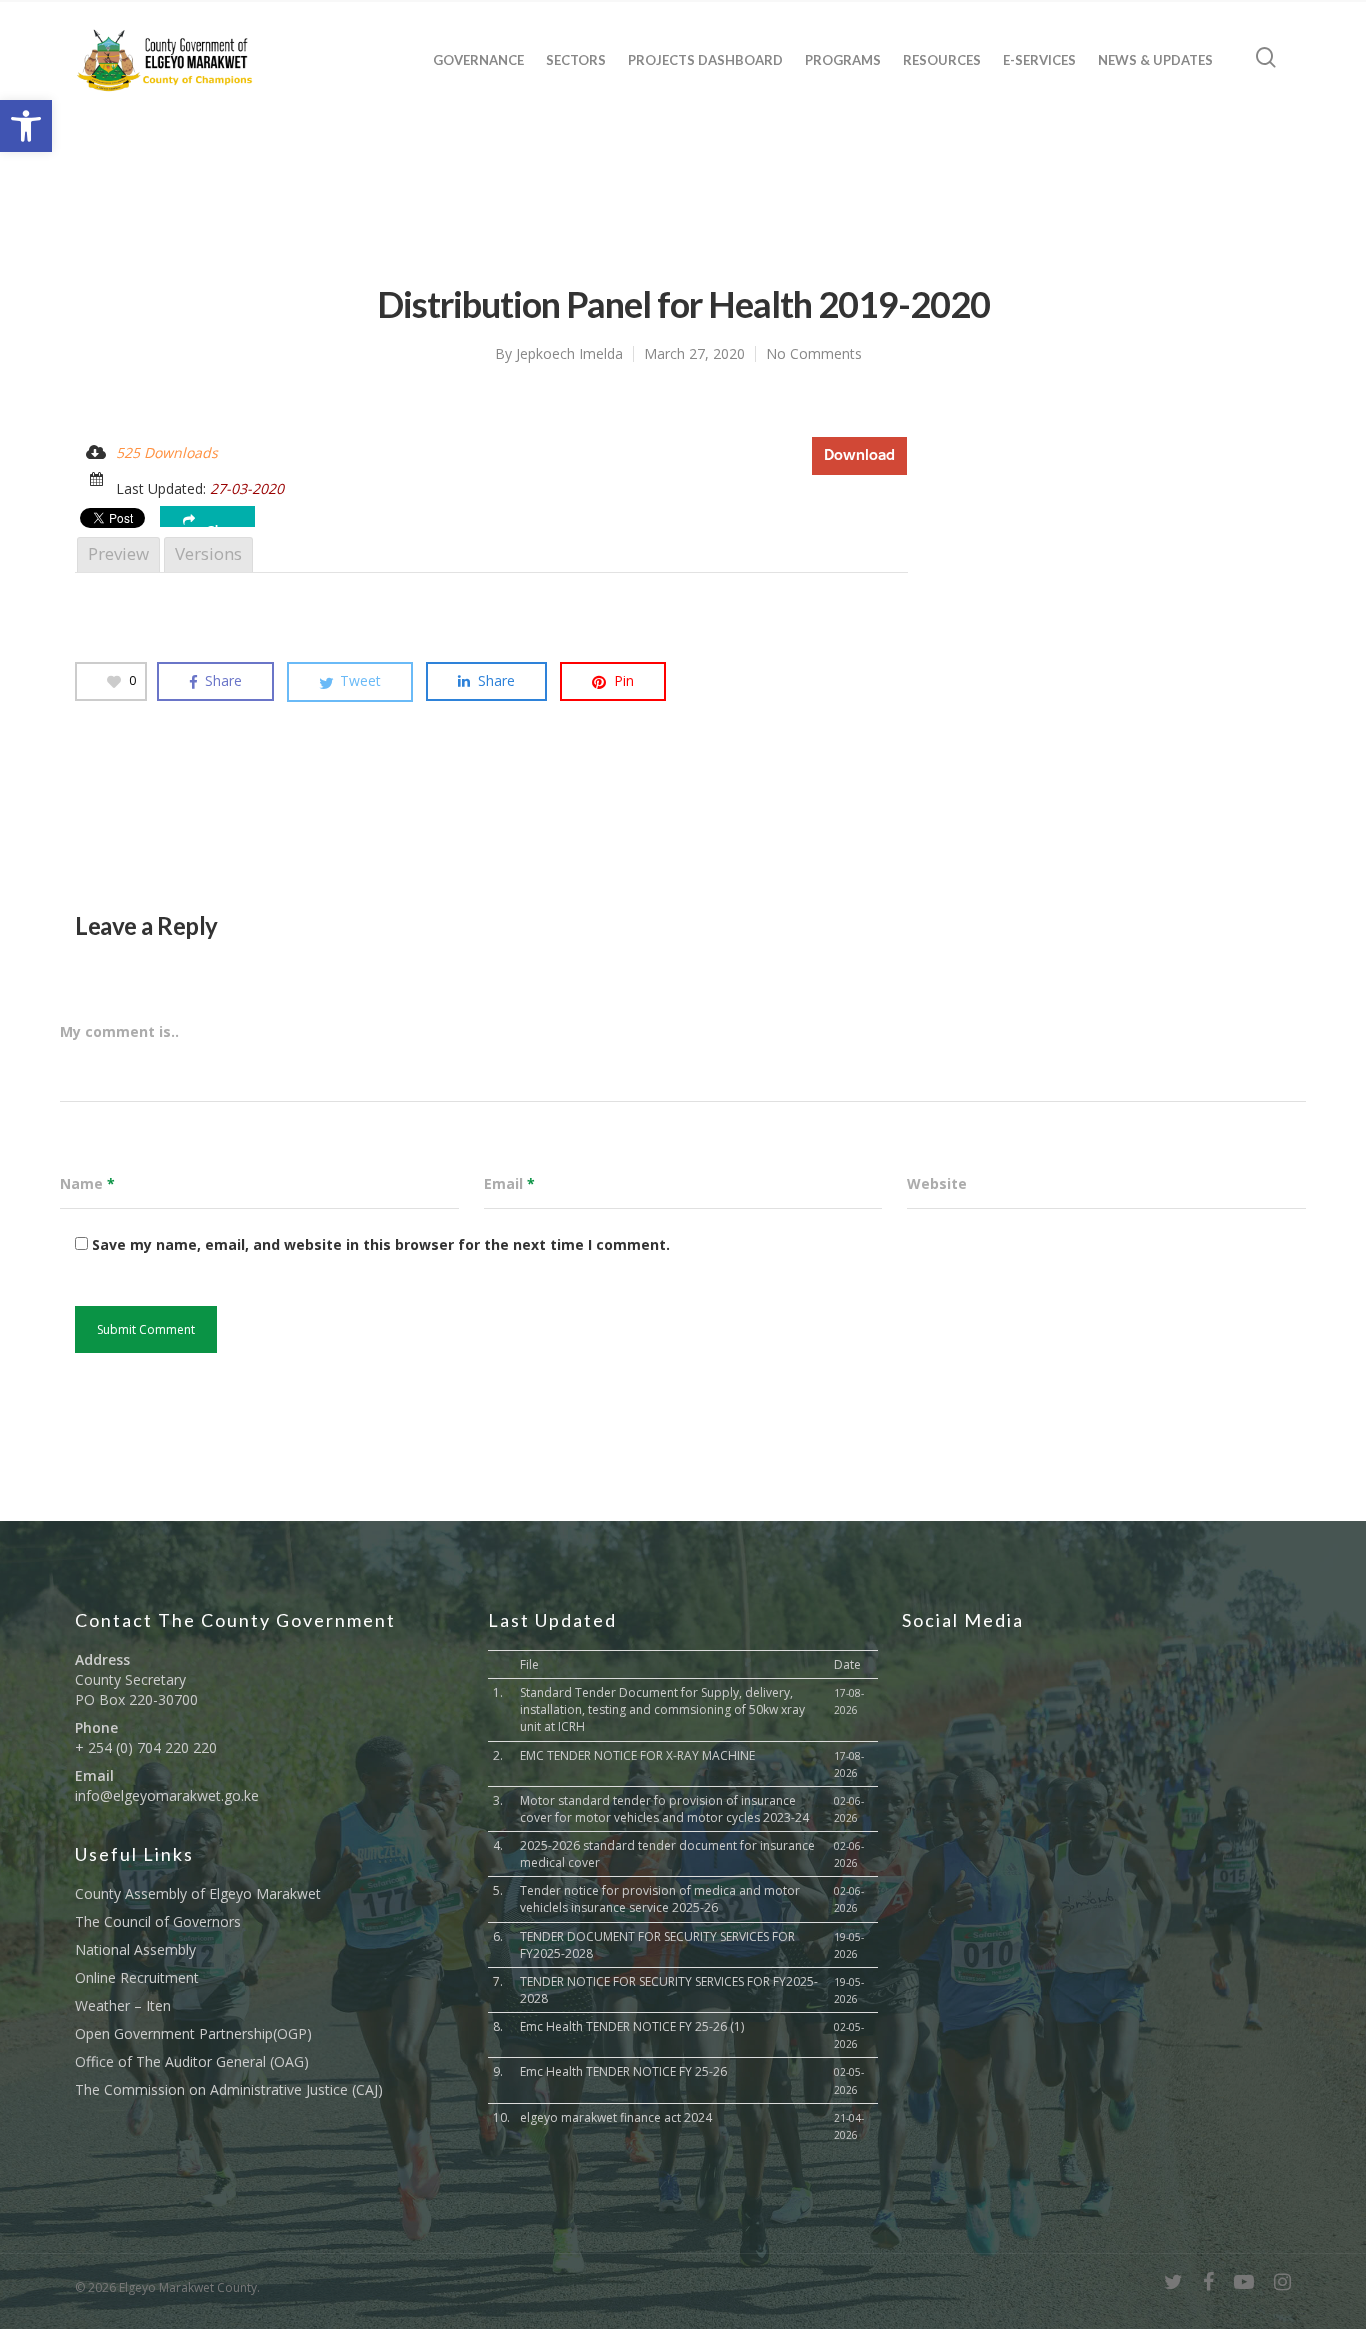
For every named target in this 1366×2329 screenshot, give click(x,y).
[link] (26, 126)
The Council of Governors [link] (158, 1921)
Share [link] (223, 525)
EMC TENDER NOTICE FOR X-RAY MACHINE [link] (637, 1755)
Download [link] (859, 455)
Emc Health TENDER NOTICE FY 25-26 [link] (623, 2071)
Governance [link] (478, 60)
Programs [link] (843, 60)
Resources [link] (942, 60)
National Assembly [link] (135, 1949)
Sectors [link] (576, 60)
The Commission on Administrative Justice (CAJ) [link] (229, 2089)
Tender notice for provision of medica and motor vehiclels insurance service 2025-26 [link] (660, 1899)
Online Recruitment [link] (137, 1977)
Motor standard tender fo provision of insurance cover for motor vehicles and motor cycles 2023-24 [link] (664, 1809)
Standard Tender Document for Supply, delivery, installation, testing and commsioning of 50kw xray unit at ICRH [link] (662, 1709)
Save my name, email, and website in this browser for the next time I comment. (381, 1244)
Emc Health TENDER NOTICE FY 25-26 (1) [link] (632, 2026)
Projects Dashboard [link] (705, 60)
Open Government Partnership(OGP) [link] (193, 2033)
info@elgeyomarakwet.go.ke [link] (167, 1795)
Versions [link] (208, 553)
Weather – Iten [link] (123, 2005)
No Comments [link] (814, 353)
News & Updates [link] (1155, 60)
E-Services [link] (1039, 60)
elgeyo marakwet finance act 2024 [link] (616, 2117)
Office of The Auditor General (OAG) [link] (192, 2061)
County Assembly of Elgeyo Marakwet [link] (198, 1893)
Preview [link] (118, 553)
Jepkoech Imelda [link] (569, 353)
